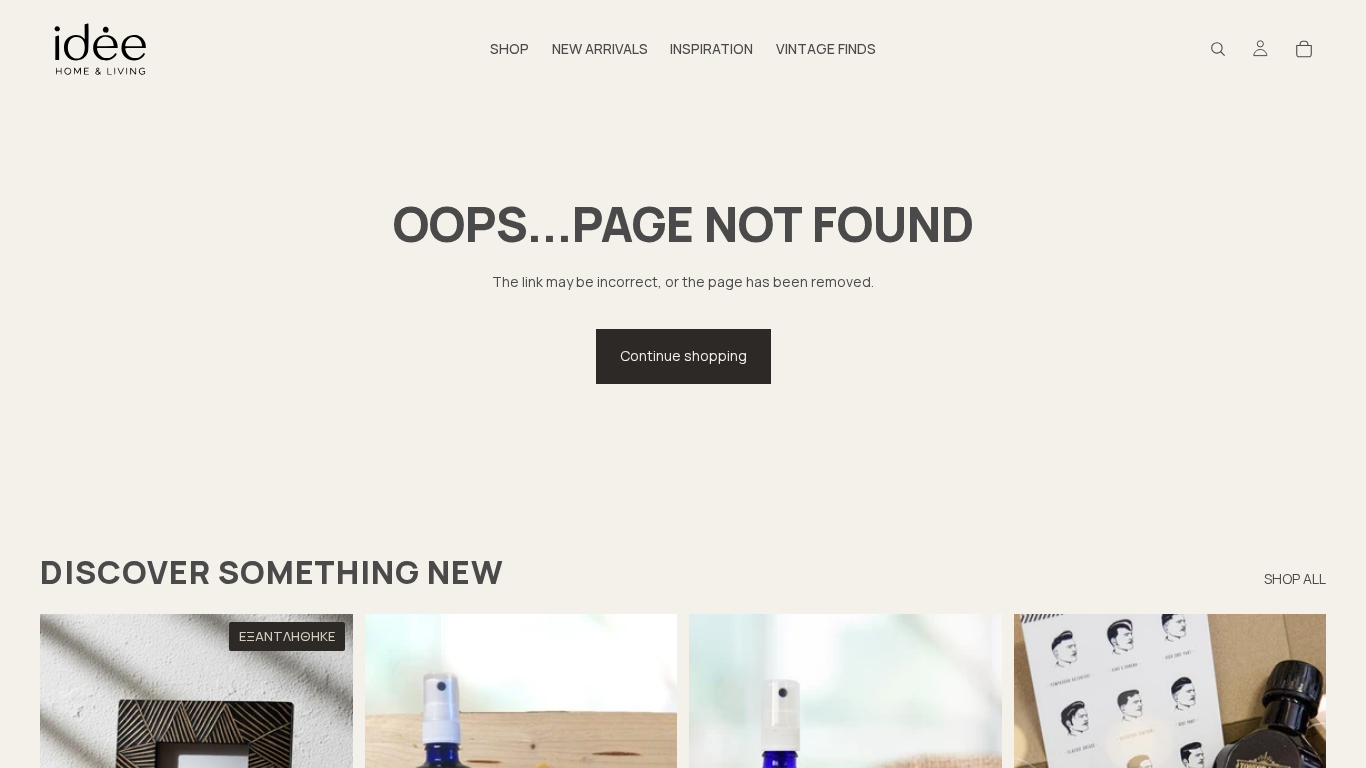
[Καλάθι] (1304, 49)
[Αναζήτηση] (1218, 49)
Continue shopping (683, 355)
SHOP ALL (1295, 578)
